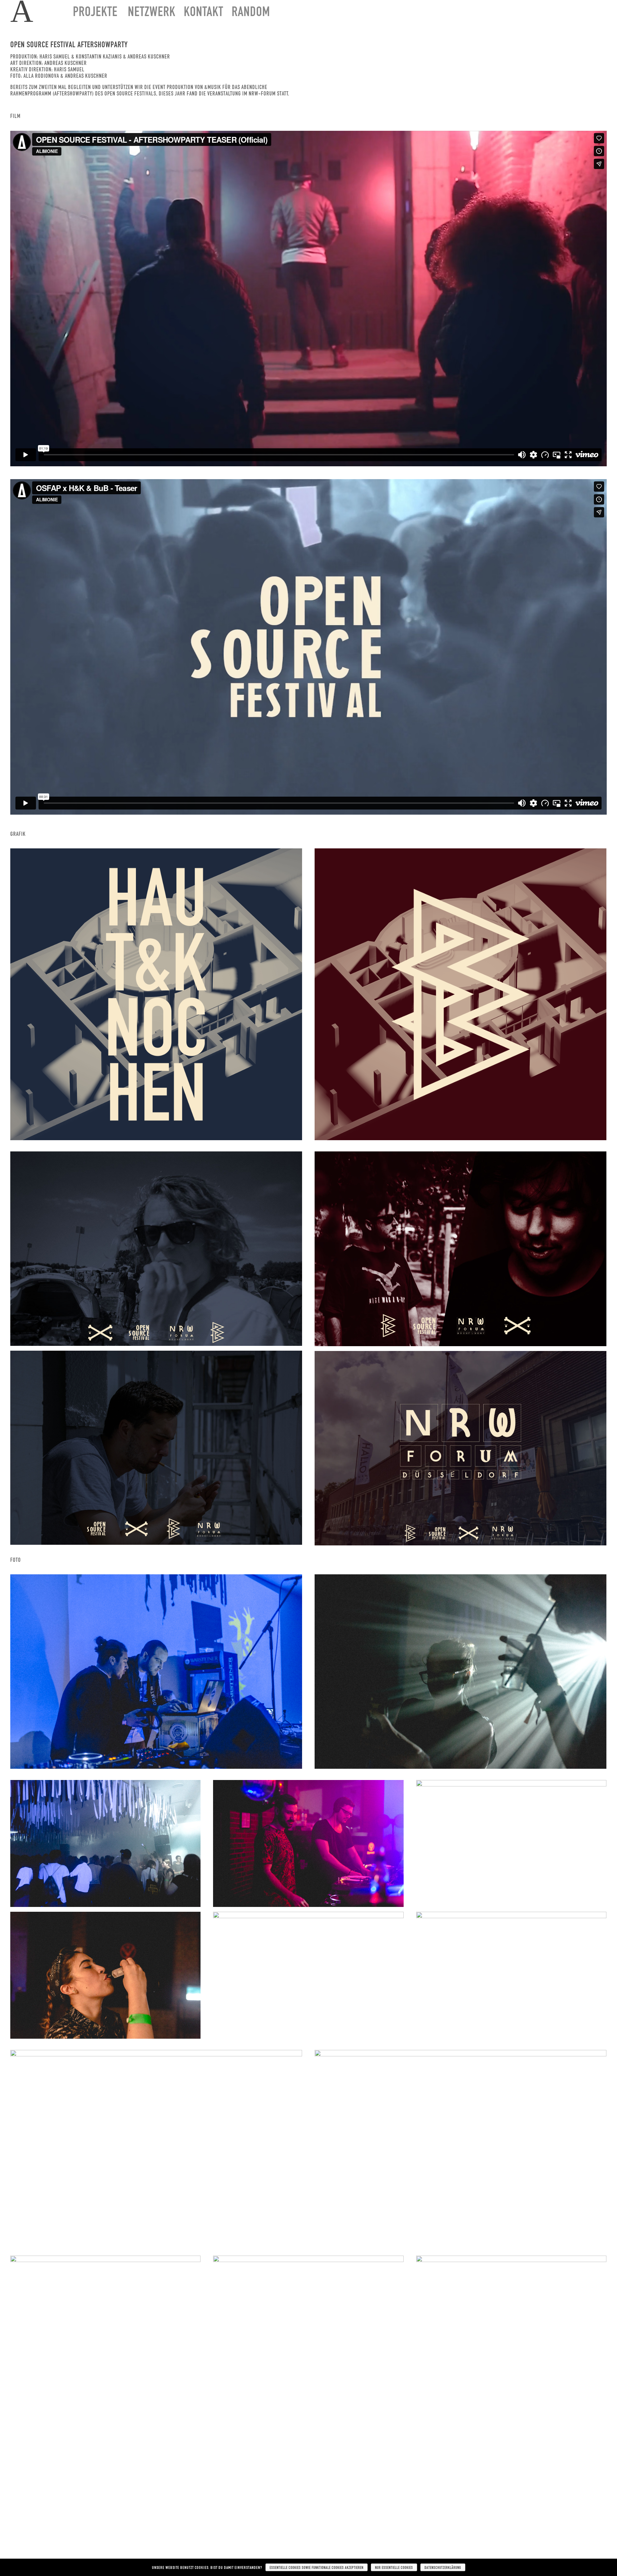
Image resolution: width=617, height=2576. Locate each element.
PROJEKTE (95, 13)
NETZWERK (152, 13)
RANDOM (251, 13)
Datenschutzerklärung (443, 2567)
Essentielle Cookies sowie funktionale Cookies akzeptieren (317, 2567)
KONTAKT (204, 13)
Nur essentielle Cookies (394, 2567)
